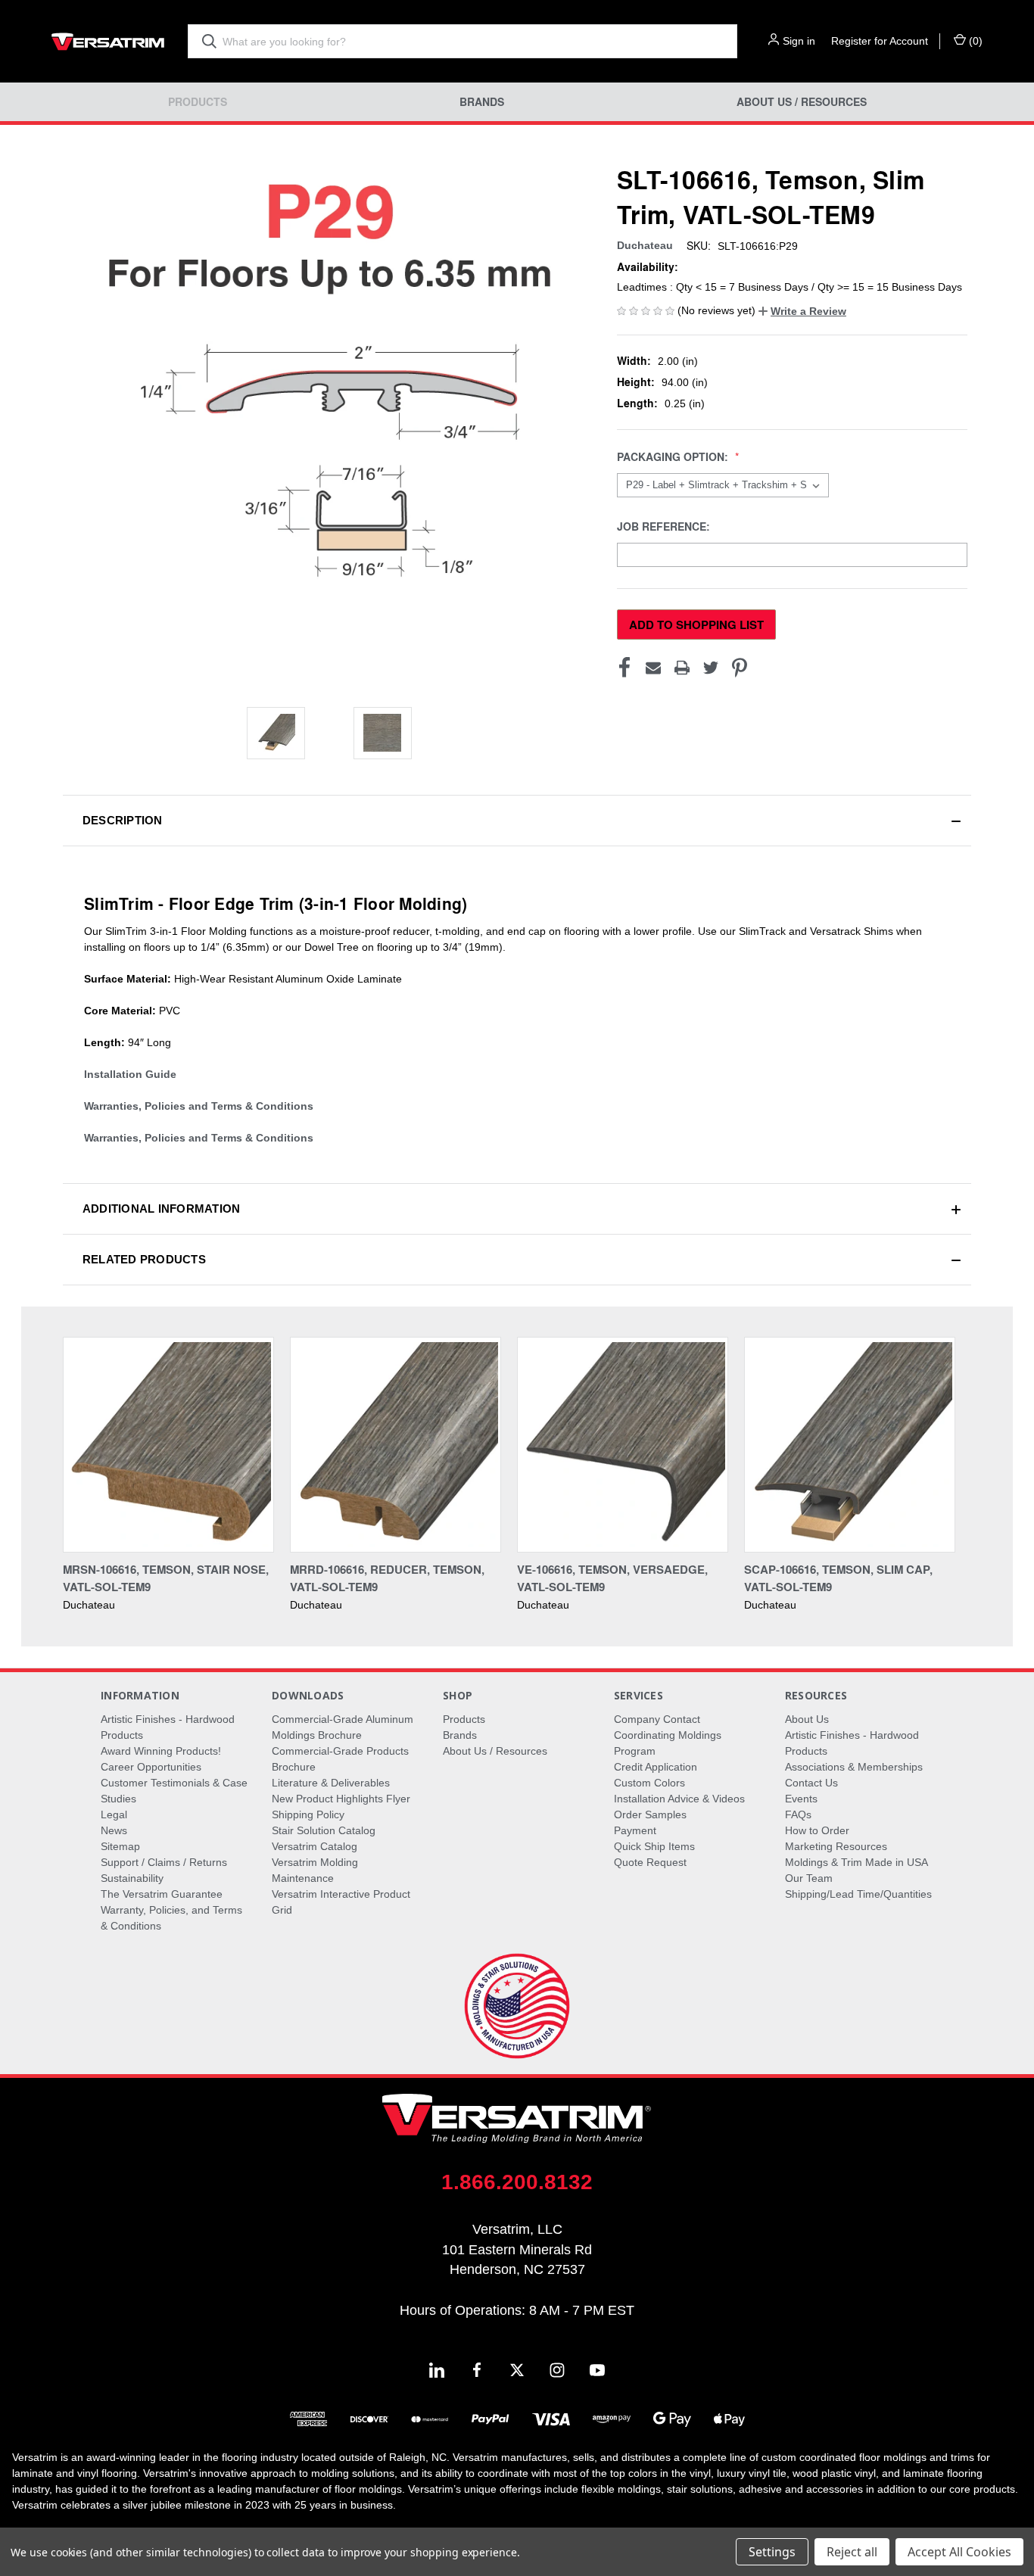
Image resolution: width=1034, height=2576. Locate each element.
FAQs (798, 1814)
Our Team (809, 1878)
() (974, 41)
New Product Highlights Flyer (341, 1799)
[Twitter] (711, 668)
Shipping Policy (308, 1814)
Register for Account (880, 41)
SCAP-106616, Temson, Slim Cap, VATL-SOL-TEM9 (838, 1578)
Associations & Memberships (854, 1767)
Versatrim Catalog (315, 1846)
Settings (772, 2552)
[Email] (653, 668)
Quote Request (650, 1862)
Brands (482, 102)
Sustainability (132, 1878)
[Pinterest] (740, 668)
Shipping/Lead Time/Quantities (858, 1894)
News (114, 1830)
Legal (114, 1814)
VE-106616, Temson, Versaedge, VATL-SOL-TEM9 (612, 1578)
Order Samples (650, 1814)
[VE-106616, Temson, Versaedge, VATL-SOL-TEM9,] (623, 1445)
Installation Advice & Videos (679, 1799)
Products (198, 102)
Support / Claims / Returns (164, 1862)
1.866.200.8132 (517, 2182)
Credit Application (656, 1767)
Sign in (799, 41)
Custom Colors (649, 1783)
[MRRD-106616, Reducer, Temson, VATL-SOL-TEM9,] (396, 1445)
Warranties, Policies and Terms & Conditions (199, 1106)
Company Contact (657, 1719)
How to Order (817, 1830)
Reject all (852, 2552)
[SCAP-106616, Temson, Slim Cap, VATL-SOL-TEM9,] (850, 1445)
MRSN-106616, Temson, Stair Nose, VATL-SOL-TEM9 (166, 1578)
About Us (807, 1719)
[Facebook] (624, 668)
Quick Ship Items (654, 1846)
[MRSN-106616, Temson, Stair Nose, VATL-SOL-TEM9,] (168, 1445)
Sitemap (120, 1846)
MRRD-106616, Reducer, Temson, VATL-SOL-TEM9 (387, 1578)
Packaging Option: (674, 457)
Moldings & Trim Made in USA (856, 1862)
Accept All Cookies (959, 2552)
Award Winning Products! (161, 1751)
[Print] (682, 668)
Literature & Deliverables (331, 1783)
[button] (802, 311)
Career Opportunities (151, 1767)
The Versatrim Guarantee (162, 1894)
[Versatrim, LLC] (108, 41)
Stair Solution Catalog (324, 1830)
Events (801, 1799)
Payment (635, 1830)
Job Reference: (665, 526)
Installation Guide (130, 1074)
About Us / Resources (802, 102)
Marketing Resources (836, 1846)
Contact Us (811, 1783)
